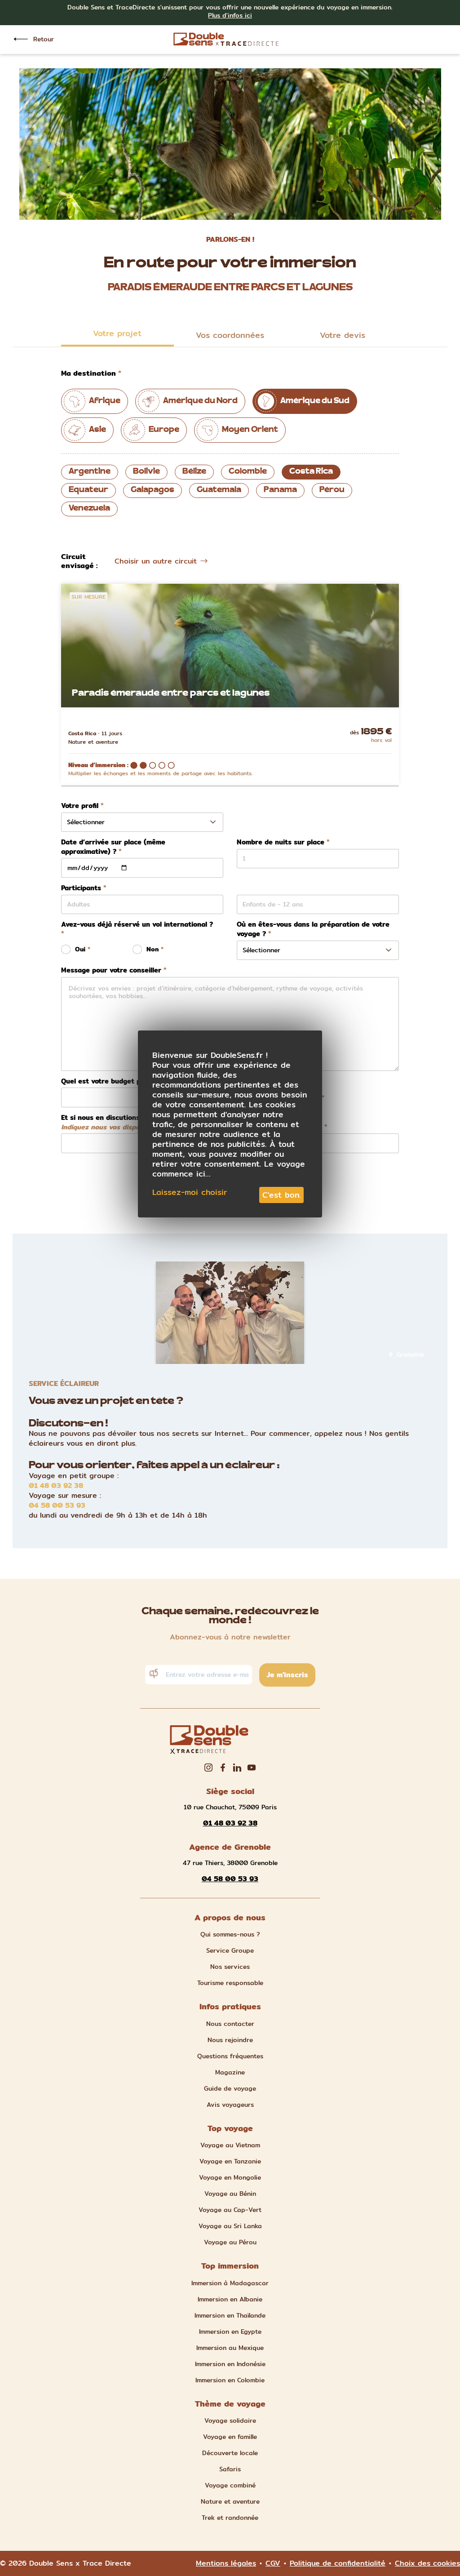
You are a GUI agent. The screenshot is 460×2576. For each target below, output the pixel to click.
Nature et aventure (230, 2501)
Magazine (230, 2072)
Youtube (252, 1768)
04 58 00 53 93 (57, 1506)
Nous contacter (230, 2024)
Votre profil (80, 806)
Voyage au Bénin (230, 2194)
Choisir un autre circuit (156, 561)
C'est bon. (281, 1195)
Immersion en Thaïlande (230, 2315)
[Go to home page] (226, 39)
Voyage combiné (230, 2485)
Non (153, 949)
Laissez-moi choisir (190, 1192)
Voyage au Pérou (230, 2242)
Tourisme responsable (230, 1983)
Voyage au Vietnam (230, 2145)
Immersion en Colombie (230, 2380)
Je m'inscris (287, 1675)
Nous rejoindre (230, 2040)
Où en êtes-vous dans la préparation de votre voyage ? (313, 929)
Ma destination (88, 373)
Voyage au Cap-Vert (230, 2210)
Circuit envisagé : (79, 561)
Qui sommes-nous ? (230, 1934)
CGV (273, 2563)
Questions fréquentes (230, 2056)
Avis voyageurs (230, 2105)
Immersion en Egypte (230, 2332)
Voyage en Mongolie (230, 2177)
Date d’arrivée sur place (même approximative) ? (113, 847)
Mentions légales (226, 2563)
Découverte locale (230, 2453)
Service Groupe (230, 1950)
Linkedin (237, 1768)
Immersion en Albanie (230, 2299)
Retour (44, 39)
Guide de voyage (230, 2088)
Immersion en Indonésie (230, 2364)
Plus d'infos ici (230, 15)
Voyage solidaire (230, 2421)
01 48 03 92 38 (56, 1486)
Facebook (223, 1768)
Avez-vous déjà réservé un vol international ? (137, 925)
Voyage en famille (230, 2437)
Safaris (230, 2469)
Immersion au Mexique (230, 2348)
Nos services (230, 1967)
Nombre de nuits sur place (281, 842)
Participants (81, 888)
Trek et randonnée (230, 2518)
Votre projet (117, 333)
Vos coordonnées (230, 335)
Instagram (208, 1768)
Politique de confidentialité (338, 2563)
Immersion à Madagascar (230, 2283)
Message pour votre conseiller (111, 970)
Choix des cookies (427, 2563)
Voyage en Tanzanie (230, 2161)
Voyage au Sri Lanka (230, 2226)
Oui (80, 949)
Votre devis (343, 335)
